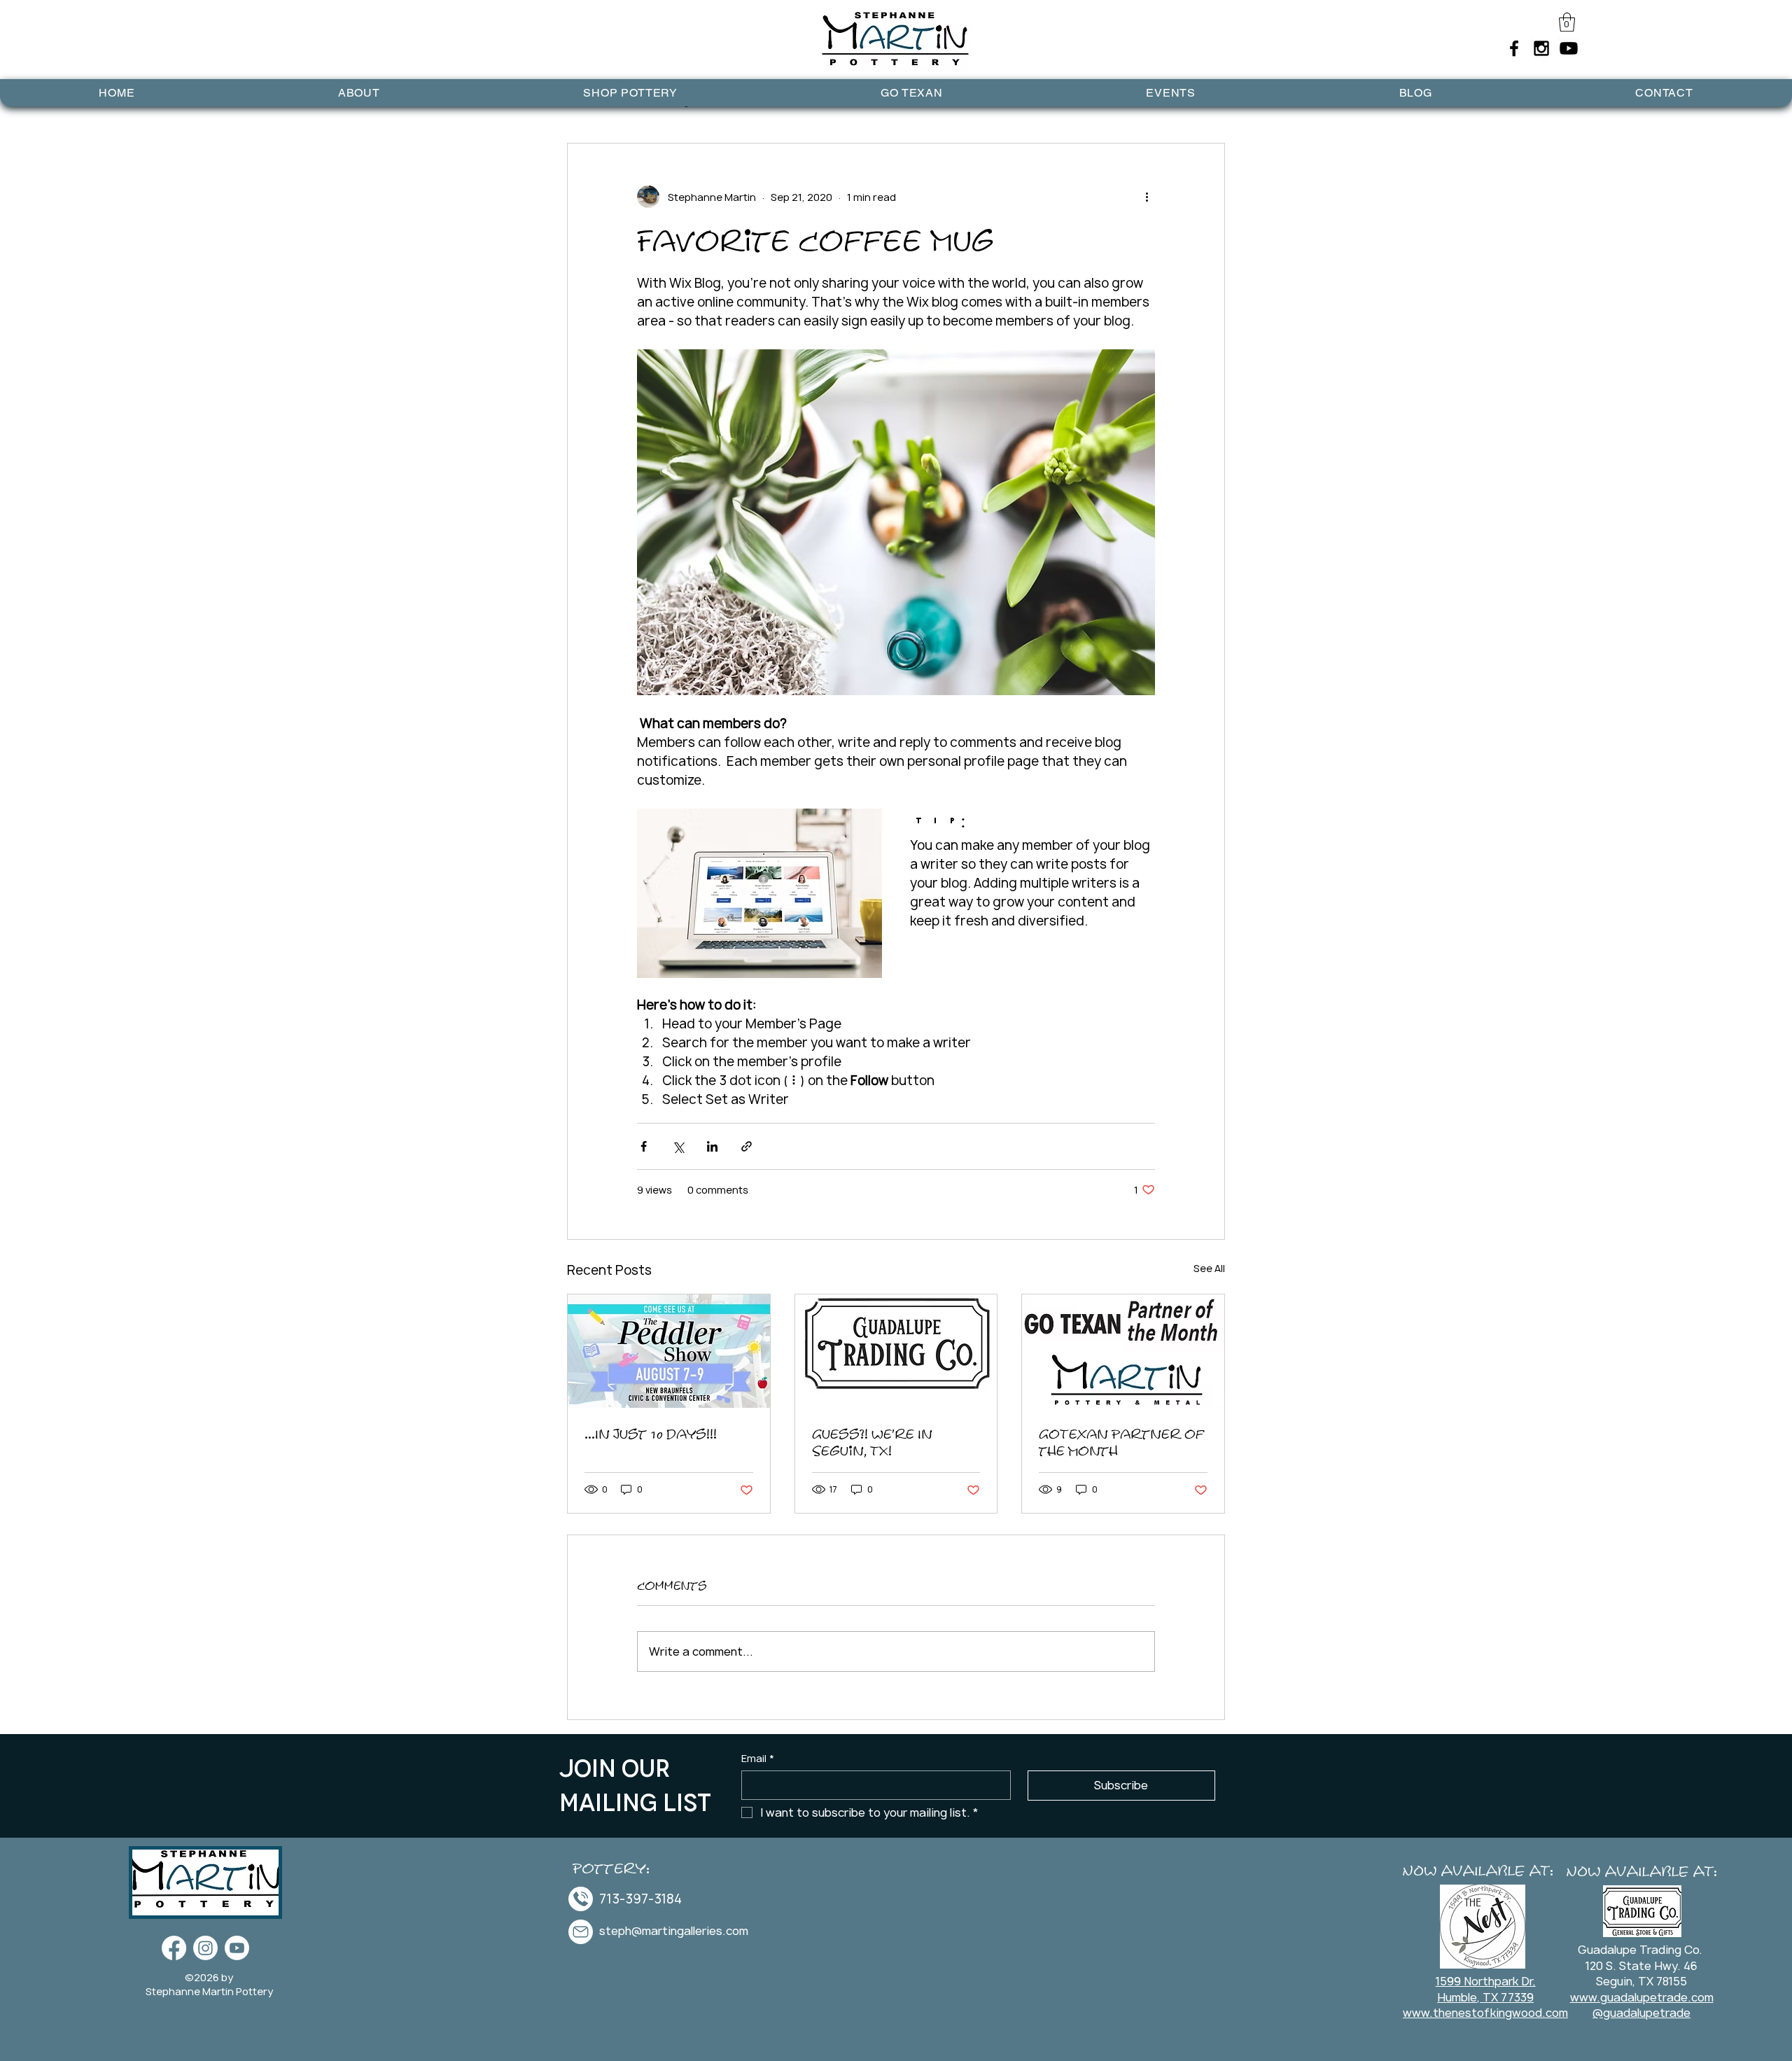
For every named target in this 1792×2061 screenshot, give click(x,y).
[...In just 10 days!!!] (669, 1351)
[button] (1567, 22)
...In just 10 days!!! (651, 1434)
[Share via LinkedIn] (712, 1146)
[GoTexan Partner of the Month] (1123, 1351)
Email (758, 1758)
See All (1209, 1268)
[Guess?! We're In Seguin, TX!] (896, 1351)
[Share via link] (747, 1146)
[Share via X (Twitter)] (678, 1146)
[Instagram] (205, 1948)
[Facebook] (174, 1948)
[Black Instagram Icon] (1541, 48)
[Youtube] (1569, 48)
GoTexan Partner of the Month (1122, 1442)
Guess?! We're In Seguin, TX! (872, 1442)
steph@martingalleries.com (674, 1931)
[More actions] (1147, 197)
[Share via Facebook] (644, 1146)
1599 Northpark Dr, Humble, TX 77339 (1486, 1989)
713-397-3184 (640, 1899)
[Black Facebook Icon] (1514, 48)
